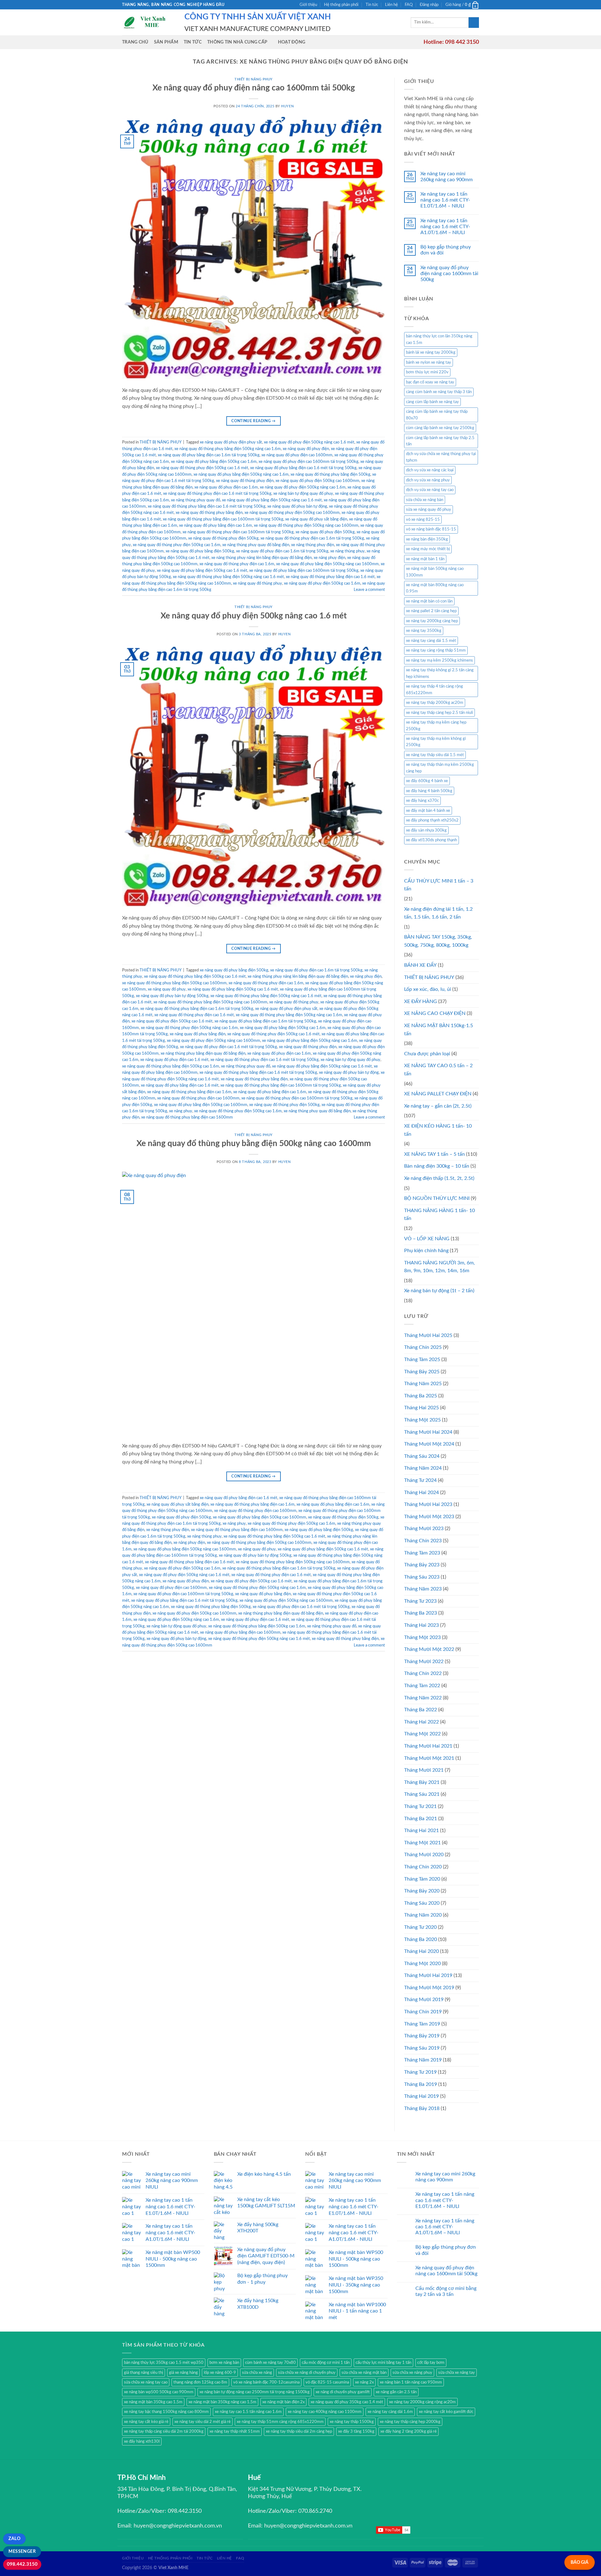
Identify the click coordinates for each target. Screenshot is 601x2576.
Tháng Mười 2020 (424, 1855)
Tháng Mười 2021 (424, 1770)
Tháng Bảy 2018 (422, 2108)
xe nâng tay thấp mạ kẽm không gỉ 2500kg (436, 742)
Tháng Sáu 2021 (422, 1794)
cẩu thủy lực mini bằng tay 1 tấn (383, 2363)
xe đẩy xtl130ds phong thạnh (431, 840)
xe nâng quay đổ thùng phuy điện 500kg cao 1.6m (177, 545)
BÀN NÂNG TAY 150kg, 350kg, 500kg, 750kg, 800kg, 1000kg (438, 941)
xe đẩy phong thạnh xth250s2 (432, 820)
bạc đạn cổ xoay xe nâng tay (430, 382)
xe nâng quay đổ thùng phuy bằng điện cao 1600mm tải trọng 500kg (223, 519)
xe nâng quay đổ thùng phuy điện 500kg (223, 538)
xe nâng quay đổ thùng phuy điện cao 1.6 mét (194, 1015)
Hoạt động (292, 42)
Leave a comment (369, 590)
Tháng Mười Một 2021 (429, 1758)
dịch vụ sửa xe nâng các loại (430, 470)
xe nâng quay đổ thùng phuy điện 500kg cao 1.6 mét (202, 468)
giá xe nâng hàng (183, 2373)
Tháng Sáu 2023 (422, 1577)
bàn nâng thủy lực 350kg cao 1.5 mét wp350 (164, 2363)
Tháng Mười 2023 (424, 1529)
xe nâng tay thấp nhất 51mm (235, 2431)
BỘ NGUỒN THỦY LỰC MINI (437, 1198)
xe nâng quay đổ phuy (167, 989)
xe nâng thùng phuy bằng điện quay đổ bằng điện (203, 1053)
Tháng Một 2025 (422, 1420)
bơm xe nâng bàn (224, 2363)
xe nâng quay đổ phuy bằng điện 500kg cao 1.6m (214, 462)
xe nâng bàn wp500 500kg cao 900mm (159, 2392)
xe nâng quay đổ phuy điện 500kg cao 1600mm (317, 481)
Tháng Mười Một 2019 (429, 1988)
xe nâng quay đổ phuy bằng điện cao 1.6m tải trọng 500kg (209, 455)
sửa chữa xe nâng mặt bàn (364, 2373)
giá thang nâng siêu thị (144, 2373)
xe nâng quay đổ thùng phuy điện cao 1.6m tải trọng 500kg (312, 538)
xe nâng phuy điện (329, 558)
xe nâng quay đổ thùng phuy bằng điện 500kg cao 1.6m (171, 1066)
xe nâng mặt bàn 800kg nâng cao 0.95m (435, 588)
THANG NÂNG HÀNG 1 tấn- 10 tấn (439, 1215)
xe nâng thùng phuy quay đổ (195, 500)
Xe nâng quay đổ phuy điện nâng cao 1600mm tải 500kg (254, 88)
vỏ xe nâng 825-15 (423, 520)
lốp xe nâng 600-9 (220, 2373)
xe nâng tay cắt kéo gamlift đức (446, 2412)
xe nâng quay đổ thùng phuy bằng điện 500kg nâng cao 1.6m (228, 449)
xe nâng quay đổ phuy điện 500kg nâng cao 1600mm (213, 1041)
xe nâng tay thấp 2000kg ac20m (435, 703)
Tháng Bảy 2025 (422, 1372)
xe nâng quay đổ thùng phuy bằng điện (209, 513)
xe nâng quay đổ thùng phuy (257, 583)
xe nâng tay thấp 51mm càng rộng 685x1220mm (280, 2422)
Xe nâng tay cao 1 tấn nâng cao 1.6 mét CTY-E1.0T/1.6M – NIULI (445, 200)
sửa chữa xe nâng (257, 2373)
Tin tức (372, 5)
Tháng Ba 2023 (421, 1613)
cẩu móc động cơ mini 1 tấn (326, 2363)
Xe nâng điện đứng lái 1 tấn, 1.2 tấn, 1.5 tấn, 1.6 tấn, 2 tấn (438, 913)
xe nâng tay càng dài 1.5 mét (431, 641)
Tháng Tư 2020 (420, 1927)
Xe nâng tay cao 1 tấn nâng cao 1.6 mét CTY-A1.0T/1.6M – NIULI (445, 227)
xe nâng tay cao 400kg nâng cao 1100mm (325, 2412)
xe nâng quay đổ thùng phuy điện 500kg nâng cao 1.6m (189, 1028)
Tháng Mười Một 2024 (429, 1444)
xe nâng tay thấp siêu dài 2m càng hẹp (299, 2431)
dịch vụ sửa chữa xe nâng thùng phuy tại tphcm (441, 457)
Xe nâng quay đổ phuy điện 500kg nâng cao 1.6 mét (254, 616)
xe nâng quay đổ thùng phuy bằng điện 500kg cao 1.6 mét (195, 976)
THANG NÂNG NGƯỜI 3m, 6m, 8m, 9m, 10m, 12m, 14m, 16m (439, 1267)
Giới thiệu (308, 5)
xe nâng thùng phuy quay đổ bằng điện (256, 545)
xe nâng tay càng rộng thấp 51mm (436, 650)
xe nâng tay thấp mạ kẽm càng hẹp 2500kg (436, 725)
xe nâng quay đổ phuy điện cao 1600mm (297, 455)
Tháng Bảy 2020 (422, 1891)
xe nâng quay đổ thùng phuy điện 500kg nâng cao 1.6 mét (259, 1639)
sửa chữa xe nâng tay (457, 2373)
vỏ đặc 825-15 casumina (327, 2382)
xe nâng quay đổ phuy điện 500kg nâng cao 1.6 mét (309, 442)
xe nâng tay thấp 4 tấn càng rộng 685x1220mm (434, 689)
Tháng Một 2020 (422, 1964)
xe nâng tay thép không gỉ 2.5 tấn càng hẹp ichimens (440, 673)
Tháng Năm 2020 (423, 1915)
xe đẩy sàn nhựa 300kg (426, 830)
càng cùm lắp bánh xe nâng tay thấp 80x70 (437, 415)
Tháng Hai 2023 (421, 1625)
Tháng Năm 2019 (423, 2060)
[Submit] (474, 23)
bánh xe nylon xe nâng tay (429, 362)
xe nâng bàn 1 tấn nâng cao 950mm (411, 2382)
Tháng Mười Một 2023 (429, 1517)
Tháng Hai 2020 (421, 1951)
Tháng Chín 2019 (423, 2012)
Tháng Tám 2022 (422, 1686)
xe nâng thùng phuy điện (313, 545)
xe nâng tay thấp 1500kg (352, 2422)
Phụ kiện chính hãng (426, 1251)
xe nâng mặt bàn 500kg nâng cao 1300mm (435, 572)
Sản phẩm (166, 42)
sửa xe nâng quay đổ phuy (429, 510)
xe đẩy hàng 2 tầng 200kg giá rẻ (408, 2431)
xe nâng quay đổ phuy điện (306, 449)
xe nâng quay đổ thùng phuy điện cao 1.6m (237, 564)
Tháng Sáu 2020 (422, 1903)
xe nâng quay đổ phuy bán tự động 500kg (172, 996)
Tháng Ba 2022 (421, 1710)
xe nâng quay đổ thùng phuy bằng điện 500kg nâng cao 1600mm (210, 1002)
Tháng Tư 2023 (420, 1601)
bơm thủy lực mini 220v (427, 372)
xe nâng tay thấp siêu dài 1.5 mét (435, 755)
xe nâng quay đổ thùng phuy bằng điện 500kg (330, 474)
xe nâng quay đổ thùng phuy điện (245, 481)
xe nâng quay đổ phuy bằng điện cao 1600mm (240, 1632)
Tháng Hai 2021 (421, 1831)
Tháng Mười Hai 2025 (428, 1335)
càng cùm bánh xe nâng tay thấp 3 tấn (439, 392)
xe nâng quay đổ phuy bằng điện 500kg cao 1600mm (201, 1105)
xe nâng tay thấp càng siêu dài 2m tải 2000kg (164, 2431)
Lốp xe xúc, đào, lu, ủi (428, 989)
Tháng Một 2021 (422, 1843)
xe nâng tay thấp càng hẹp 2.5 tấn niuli (439, 713)
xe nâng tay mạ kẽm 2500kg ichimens (439, 660)
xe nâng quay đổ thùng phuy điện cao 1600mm (198, 1098)
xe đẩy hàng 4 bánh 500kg (429, 791)
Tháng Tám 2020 (422, 1879)
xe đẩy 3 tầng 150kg (356, 2431)
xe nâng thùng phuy (347, 551)
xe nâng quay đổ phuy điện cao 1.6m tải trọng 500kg (282, 551)
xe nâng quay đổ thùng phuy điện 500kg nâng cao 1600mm (306, 525)
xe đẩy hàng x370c (422, 801)
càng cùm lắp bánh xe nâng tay (432, 402)
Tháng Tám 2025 (422, 1360)
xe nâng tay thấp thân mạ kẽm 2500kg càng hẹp (440, 768)
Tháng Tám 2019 (422, 2024)
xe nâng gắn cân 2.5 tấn (396, 2392)
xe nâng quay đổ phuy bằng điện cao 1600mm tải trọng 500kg (304, 571)
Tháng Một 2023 (422, 1637)
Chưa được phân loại (427, 1054)
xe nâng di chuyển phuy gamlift (343, 2392)
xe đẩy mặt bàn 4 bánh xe (428, 811)
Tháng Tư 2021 (420, 1806)
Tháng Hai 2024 (421, 1493)
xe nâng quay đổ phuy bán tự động (297, 506)
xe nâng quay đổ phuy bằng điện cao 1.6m (216, 525)
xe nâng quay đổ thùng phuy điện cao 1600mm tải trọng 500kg (238, 532)
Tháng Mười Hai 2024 (428, 1432)
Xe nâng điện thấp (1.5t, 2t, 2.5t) (439, 1178)
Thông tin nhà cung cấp (237, 42)
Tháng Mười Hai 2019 (428, 1975)
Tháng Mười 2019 (424, 2000)
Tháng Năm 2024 (423, 1468)
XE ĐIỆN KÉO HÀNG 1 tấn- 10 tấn (438, 1130)
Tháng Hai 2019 (421, 2096)
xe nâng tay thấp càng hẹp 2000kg (410, 2422)
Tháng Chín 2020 (423, 1867)
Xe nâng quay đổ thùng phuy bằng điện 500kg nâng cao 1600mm (254, 1144)
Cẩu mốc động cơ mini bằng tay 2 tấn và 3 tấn (446, 2291)
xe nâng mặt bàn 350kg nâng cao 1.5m (222, 2402)
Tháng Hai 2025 (421, 1408)
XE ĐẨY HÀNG (421, 1001)
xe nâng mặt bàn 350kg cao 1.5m (153, 2402)
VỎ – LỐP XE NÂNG (427, 1239)
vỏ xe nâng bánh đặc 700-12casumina (266, 2382)
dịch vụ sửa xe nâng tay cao (430, 490)
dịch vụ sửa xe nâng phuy (428, 480)
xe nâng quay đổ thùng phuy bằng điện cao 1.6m (189, 1092)
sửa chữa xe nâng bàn (425, 500)
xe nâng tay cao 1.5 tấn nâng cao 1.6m (248, 2412)
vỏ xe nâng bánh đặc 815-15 (431, 529)
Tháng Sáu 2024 (422, 1456)
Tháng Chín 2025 (423, 1347)
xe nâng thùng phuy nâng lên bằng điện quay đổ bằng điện (262, 558)
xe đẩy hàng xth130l (142, 2441)
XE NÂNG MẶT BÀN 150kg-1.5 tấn (439, 1030)
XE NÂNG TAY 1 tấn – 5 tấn (434, 1154)
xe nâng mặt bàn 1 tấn (425, 559)
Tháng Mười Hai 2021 (428, 1746)
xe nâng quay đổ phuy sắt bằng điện (316, 519)
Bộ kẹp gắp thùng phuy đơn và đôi (446, 250)
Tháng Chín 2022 (423, 1673)
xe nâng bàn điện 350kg (427, 539)
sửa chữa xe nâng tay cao (146, 2382)
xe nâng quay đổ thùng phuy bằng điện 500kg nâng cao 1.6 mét (228, 577)
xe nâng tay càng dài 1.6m (390, 2412)
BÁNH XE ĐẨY (420, 965)
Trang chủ (135, 42)
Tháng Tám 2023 (422, 1553)
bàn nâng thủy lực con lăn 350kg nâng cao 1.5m (439, 339)
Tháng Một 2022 (422, 1734)
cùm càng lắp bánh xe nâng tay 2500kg (440, 428)
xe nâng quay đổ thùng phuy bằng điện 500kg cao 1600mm (174, 983)
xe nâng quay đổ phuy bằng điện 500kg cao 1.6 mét (202, 571)
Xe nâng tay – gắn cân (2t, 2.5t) (438, 1106)
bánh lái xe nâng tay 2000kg (431, 352)
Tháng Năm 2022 (423, 1698)
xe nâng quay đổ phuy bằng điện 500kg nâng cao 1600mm (327, 564)
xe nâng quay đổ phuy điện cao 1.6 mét (174, 1060)
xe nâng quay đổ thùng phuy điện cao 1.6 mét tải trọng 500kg (217, 494)
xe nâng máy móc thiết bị (428, 549)
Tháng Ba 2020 (421, 1939)
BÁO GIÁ (580, 2562)
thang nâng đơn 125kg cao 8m (200, 2382)
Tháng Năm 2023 (423, 1589)
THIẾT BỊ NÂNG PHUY (254, 79)
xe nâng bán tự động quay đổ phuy (303, 494)
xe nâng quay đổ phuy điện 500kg (325, 532)
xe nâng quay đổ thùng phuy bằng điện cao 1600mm (187, 1117)
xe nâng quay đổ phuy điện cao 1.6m (226, 487)
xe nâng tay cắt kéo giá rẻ (146, 2422)
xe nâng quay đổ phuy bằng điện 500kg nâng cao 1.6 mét (272, 500)
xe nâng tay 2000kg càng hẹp (432, 621)
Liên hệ (391, 5)
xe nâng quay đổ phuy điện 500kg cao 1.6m (322, 583)
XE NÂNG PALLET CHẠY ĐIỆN (438, 1094)
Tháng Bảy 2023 (422, 1565)
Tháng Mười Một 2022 (429, 1649)
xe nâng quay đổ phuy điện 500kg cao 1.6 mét (172, 1021)
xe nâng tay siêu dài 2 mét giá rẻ (203, 2422)
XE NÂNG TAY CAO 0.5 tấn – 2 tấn (438, 1070)
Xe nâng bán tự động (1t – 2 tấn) (439, 1291)
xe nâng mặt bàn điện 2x (283, 2402)
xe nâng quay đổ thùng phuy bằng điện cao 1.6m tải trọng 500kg (197, 1009)
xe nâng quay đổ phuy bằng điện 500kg (200, 551)
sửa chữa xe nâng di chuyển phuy (307, 2373)
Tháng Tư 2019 (420, 2072)
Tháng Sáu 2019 (422, 2048)
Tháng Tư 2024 (420, 1480)
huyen (287, 106)
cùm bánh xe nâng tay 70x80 (270, 2363)
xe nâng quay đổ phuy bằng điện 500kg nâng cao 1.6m (241, 474)
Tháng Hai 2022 (421, 1722)
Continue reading (254, 421)
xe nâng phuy (181, 1111)
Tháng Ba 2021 (421, 1819)
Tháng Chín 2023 (423, 1541)
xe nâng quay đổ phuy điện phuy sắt (231, 442)
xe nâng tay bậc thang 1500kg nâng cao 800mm (166, 2412)
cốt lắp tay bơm (431, 2363)
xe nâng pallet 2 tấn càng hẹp (431, 611)
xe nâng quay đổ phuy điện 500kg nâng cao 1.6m (303, 487)
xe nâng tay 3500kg (424, 631)
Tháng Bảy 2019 (422, 2036)
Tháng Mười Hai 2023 (428, 1504)
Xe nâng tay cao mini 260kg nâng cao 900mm (447, 177)
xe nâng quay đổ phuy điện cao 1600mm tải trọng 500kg (308, 462)
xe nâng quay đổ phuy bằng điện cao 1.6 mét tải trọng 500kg (303, 468)
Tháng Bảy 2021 (422, 1782)
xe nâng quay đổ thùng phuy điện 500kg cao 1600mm (292, 513)
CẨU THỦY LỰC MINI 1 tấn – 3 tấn (439, 885)
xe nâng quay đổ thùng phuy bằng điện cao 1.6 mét (330, 577)
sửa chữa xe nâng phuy (412, 2373)
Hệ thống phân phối (341, 5)
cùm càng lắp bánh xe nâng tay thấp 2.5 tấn (440, 441)
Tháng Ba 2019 (421, 2084)
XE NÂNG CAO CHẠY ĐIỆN (435, 1013)
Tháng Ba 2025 (421, 1396)
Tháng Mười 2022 (424, 1662)
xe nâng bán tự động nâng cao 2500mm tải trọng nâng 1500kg (254, 2392)
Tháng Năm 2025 (423, 1384)
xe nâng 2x (364, 2382)
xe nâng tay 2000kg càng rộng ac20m (422, 2402)
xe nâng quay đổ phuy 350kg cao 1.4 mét (347, 2402)
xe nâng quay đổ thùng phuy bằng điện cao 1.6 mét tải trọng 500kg (207, 506)
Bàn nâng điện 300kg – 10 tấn (437, 1166)
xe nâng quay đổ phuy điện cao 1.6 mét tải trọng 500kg (229, 1047)
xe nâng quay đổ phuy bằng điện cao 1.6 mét (180, 1085)
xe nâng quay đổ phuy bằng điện (198, 1034)
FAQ (409, 5)
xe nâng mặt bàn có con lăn (429, 601)
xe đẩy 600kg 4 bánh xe (427, 781)
